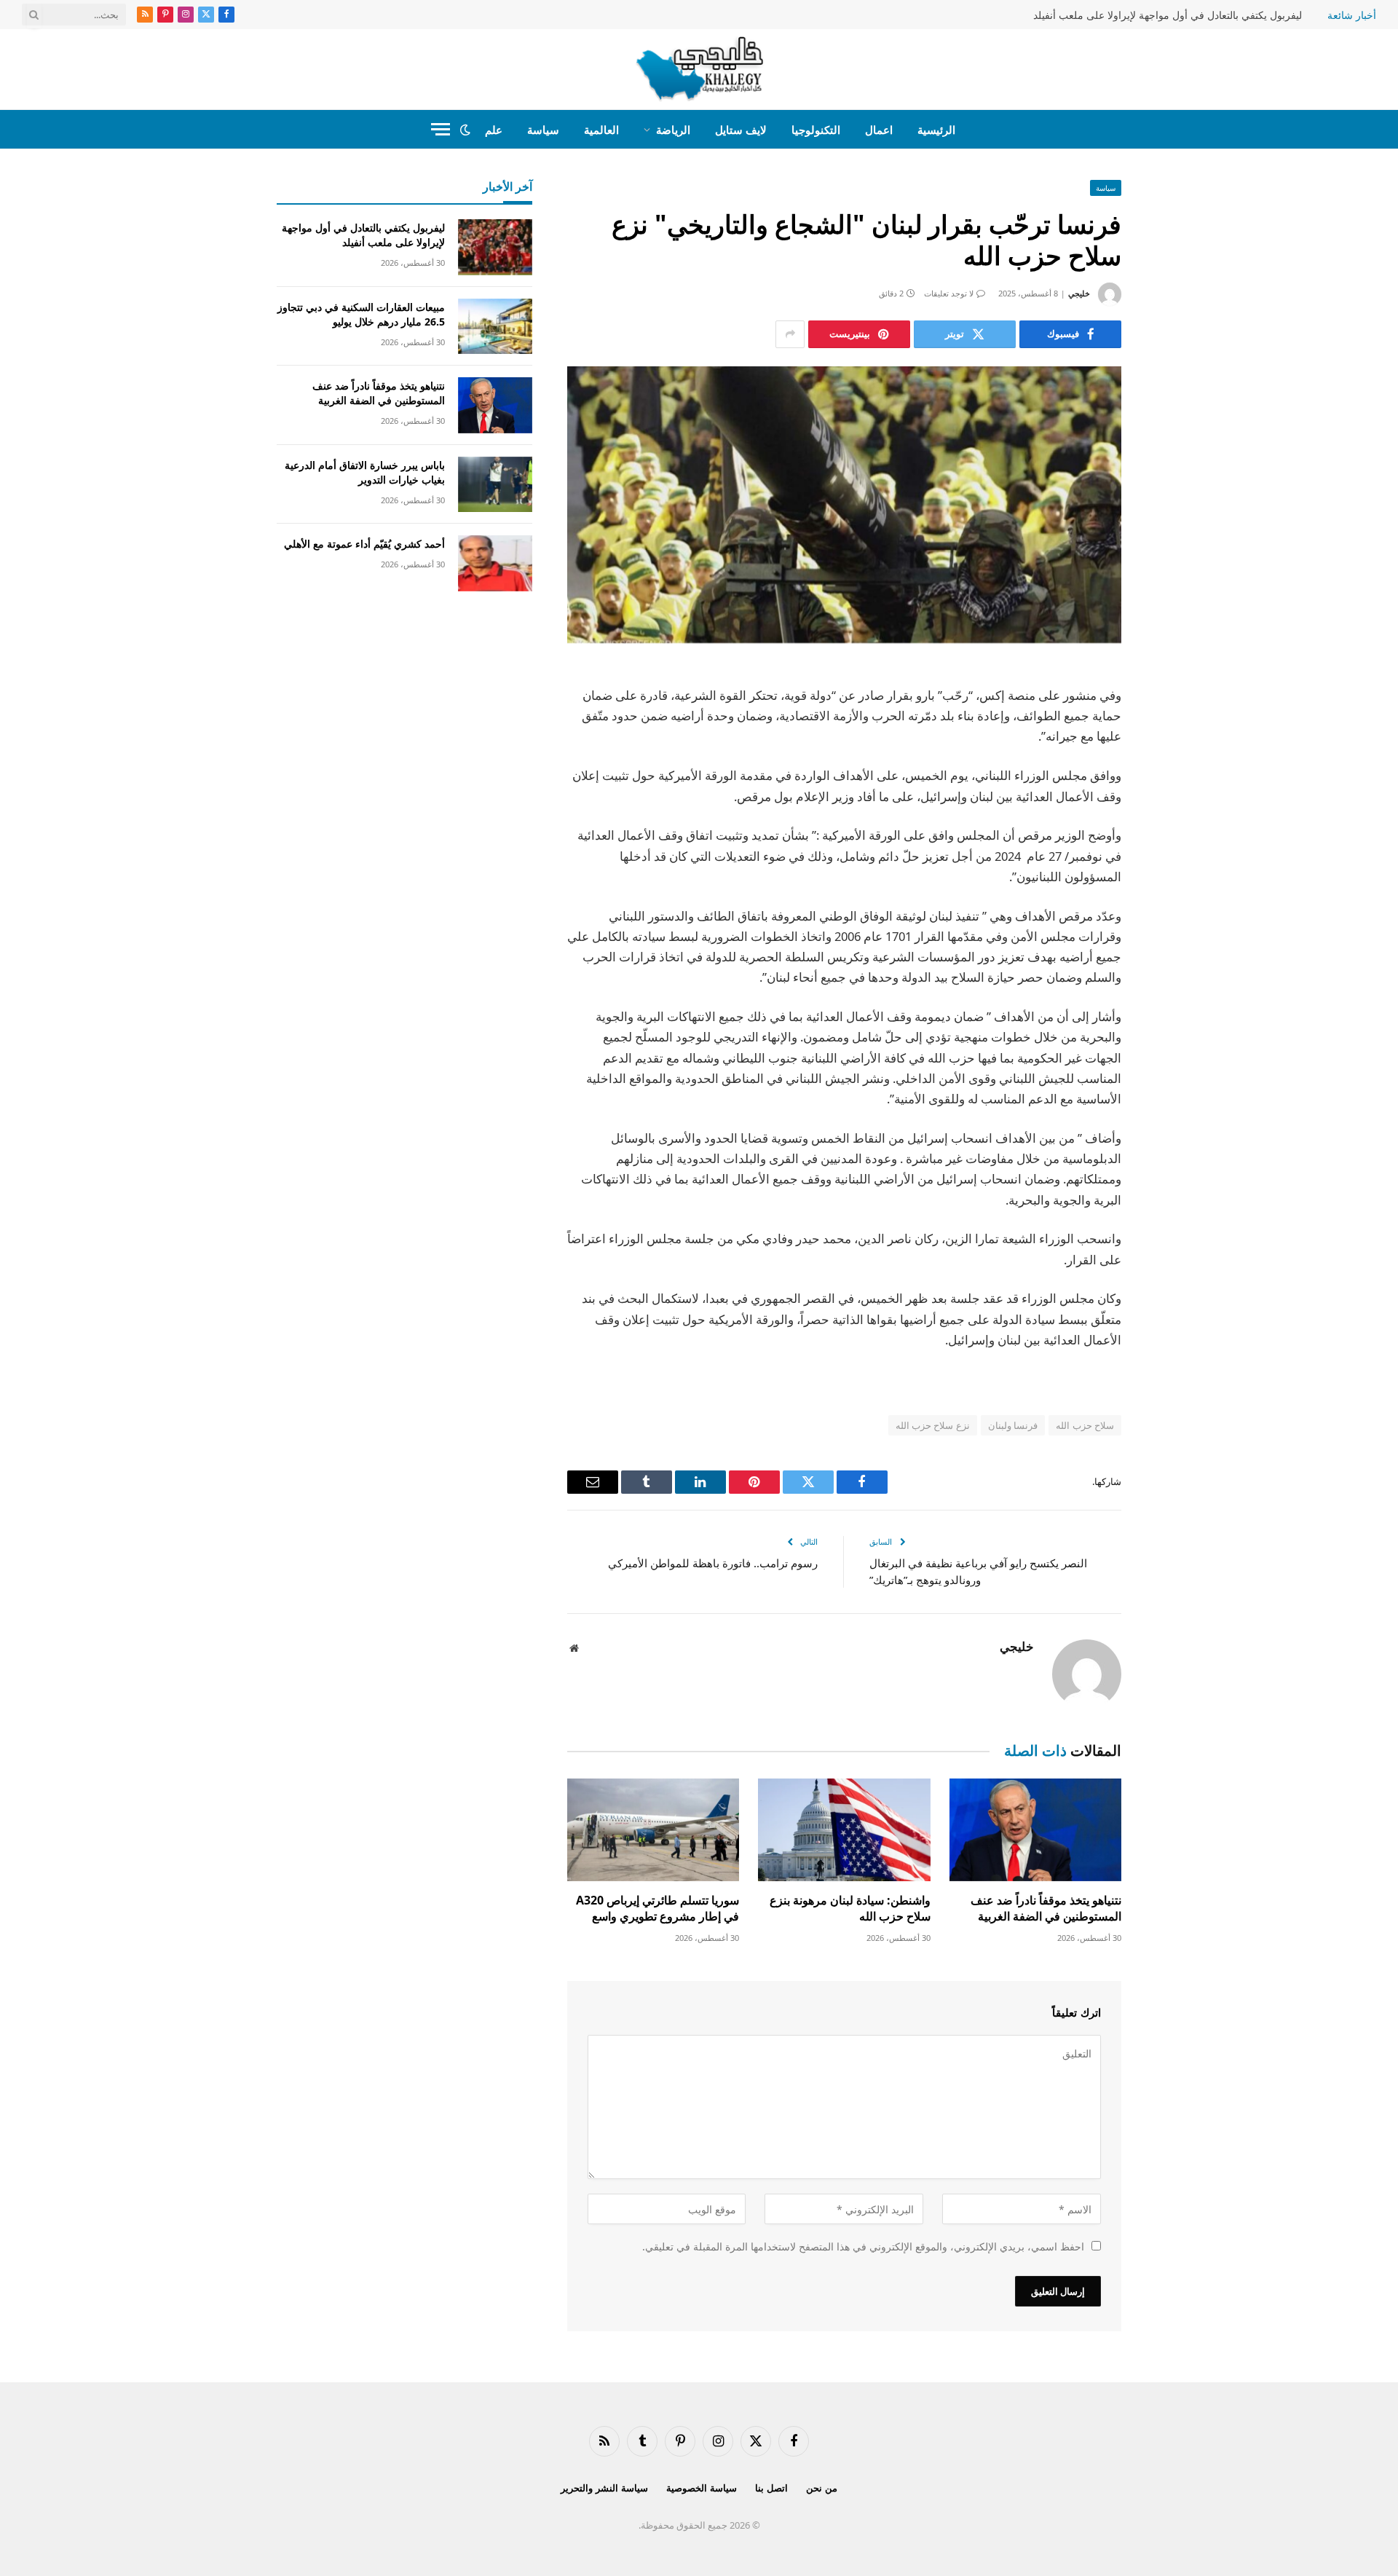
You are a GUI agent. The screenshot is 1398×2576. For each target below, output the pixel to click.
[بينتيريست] (1172, 827)
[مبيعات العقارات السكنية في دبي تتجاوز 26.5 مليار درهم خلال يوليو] (495, 327)
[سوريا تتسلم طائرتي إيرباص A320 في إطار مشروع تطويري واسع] (653, 1830)
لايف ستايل (741, 130)
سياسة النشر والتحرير (604, 2488)
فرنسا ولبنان (1013, 1425)
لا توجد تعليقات (949, 293)
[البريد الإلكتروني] (1172, 864)
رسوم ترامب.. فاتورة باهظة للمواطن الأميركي (713, 1563)
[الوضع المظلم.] (465, 130)
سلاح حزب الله (1085, 1425)
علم (494, 130)
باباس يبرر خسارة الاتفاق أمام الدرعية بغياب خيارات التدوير (365, 472)
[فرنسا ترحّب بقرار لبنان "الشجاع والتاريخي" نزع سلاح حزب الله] (844, 505)
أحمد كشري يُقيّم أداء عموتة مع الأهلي (364, 544)
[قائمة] (441, 129)
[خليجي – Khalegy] (699, 69)
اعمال (879, 130)
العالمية (601, 130)
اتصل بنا (771, 2488)
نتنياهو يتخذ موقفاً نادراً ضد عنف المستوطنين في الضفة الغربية (1046, 1909)
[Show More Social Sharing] (790, 334)
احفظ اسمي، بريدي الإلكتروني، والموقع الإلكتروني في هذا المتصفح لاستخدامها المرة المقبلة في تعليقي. (863, 2246)
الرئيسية (936, 130)
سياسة (543, 130)
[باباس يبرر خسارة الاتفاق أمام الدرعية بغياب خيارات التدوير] (495, 485)
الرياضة (673, 130)
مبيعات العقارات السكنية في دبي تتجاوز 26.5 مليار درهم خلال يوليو (361, 314)
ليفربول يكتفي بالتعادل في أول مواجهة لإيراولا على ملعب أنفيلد (1168, 15)
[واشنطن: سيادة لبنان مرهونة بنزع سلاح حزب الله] (844, 1830)
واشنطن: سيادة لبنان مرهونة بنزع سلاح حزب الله (850, 1909)
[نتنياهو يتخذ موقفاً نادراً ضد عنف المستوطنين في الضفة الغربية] (1035, 1830)
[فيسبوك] (1172, 715)
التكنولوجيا (816, 130)
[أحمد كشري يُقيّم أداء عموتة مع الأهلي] (495, 563)
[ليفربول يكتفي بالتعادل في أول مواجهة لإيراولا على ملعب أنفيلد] (495, 247)
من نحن (822, 2488)
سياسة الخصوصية (702, 2488)
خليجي (1079, 293)
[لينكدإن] (1172, 789)
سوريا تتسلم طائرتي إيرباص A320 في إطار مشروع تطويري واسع (657, 1909)
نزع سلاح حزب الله (933, 1425)
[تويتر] (1172, 752)
